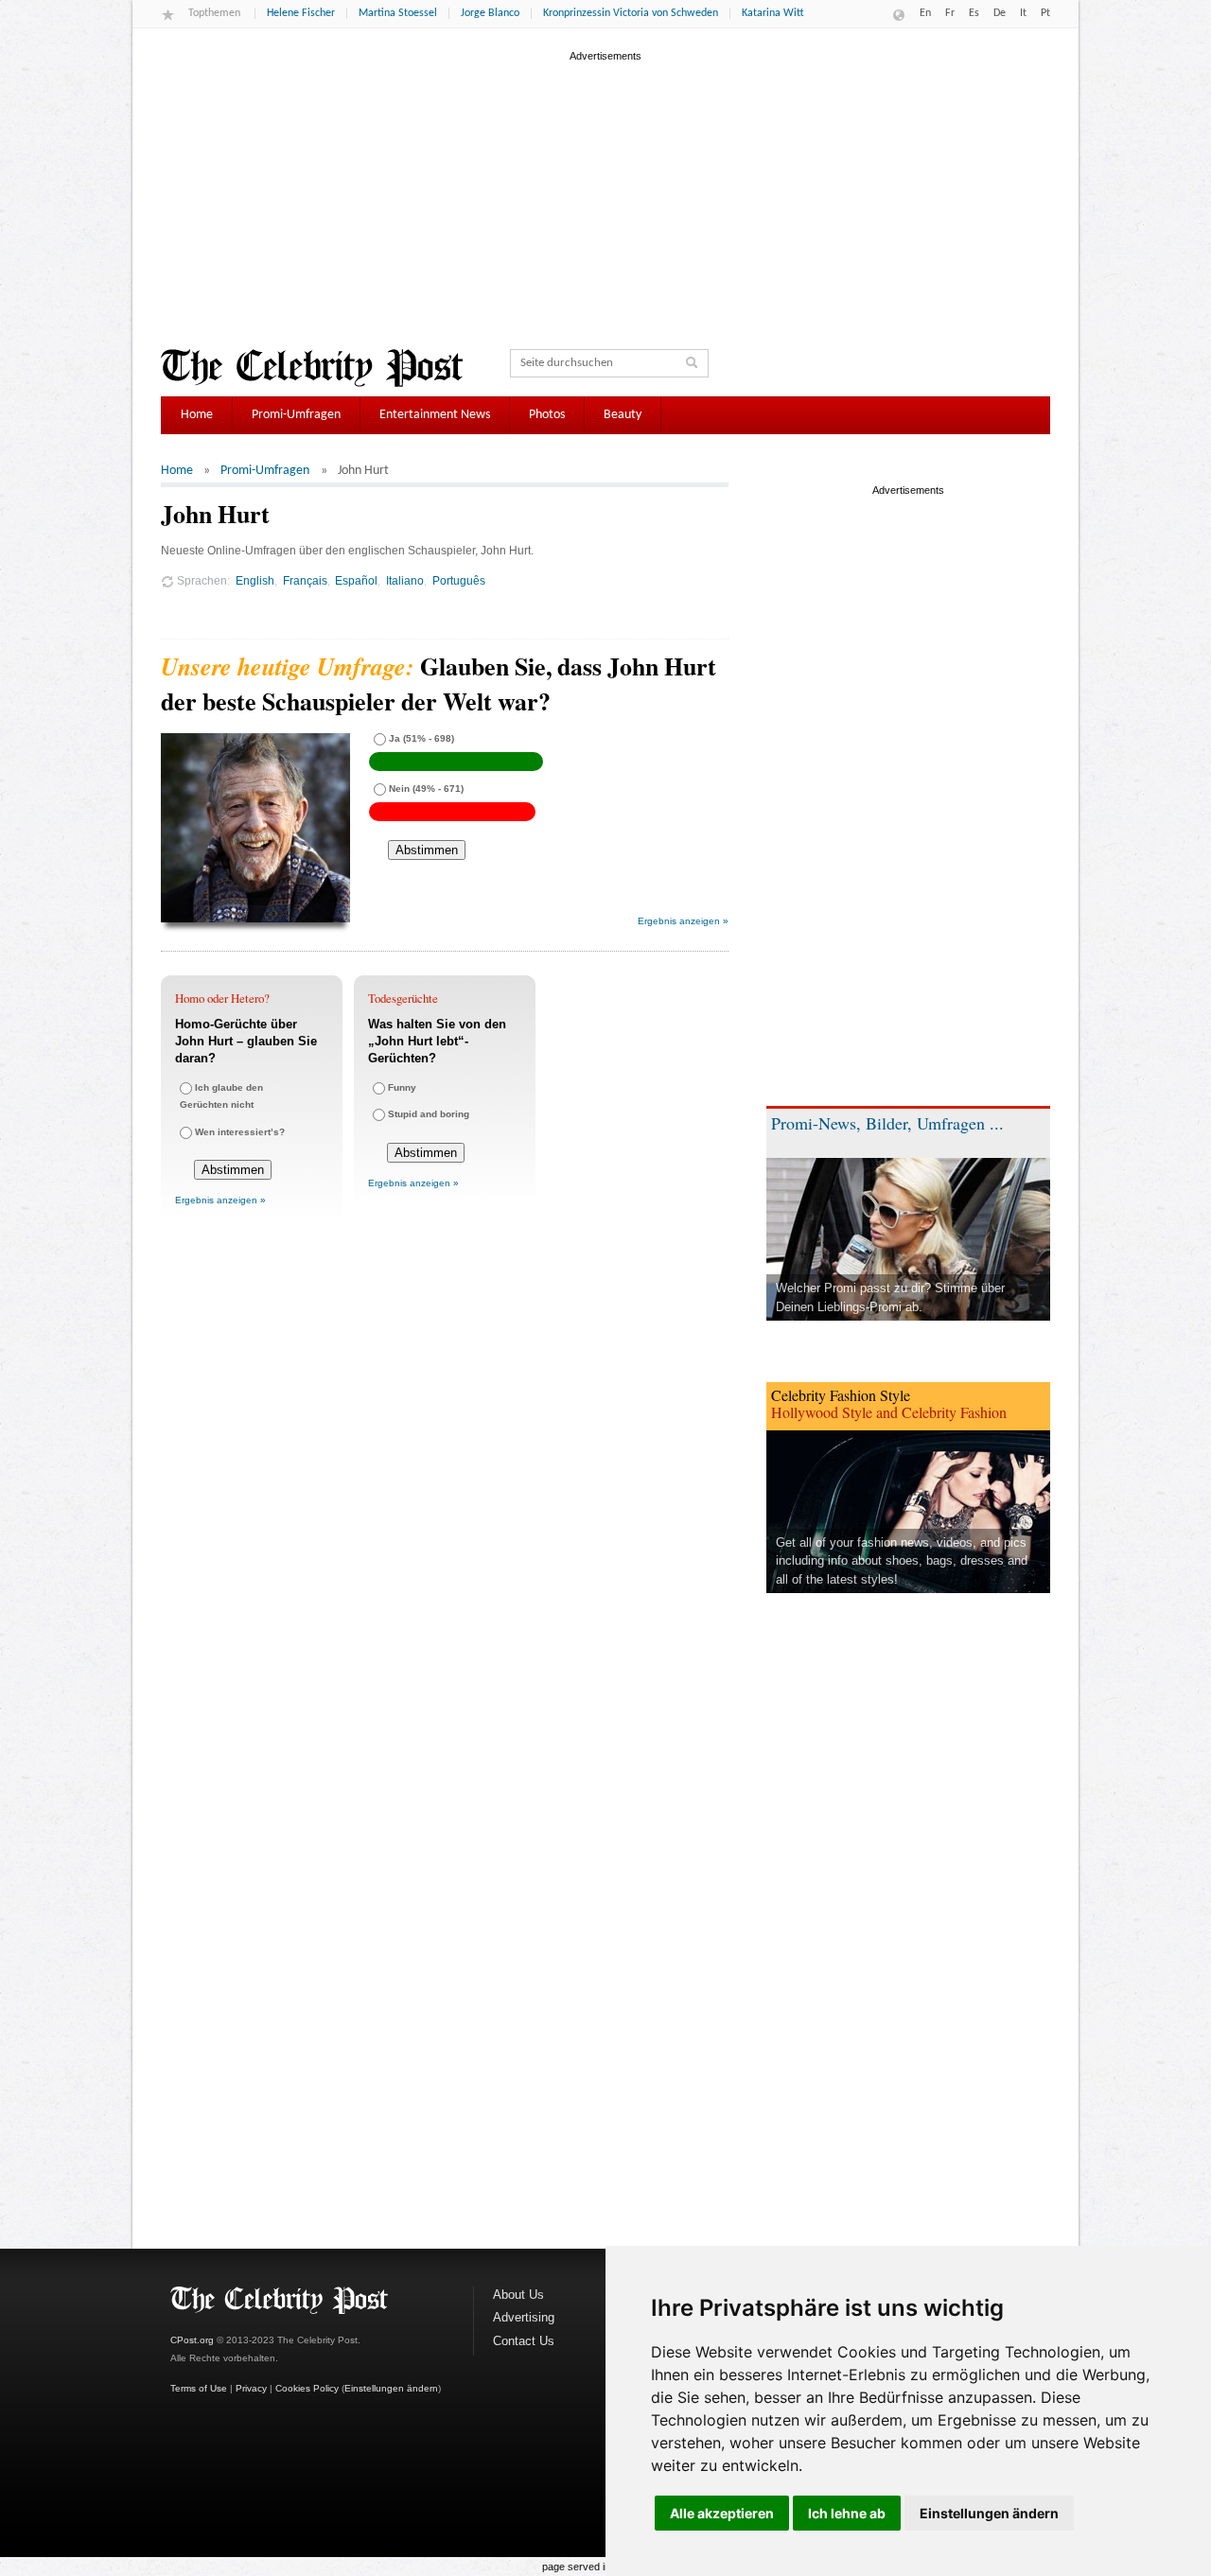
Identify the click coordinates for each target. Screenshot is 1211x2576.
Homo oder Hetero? (222, 998)
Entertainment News (435, 415)
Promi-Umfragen (296, 415)
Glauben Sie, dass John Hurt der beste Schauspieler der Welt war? (439, 683)
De (1000, 13)
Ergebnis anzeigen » (683, 921)
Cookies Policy (307, 2388)
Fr (950, 13)
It (1023, 13)
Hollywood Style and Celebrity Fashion (889, 1412)
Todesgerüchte (403, 998)
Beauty (623, 415)
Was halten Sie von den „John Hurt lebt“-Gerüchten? (437, 1041)
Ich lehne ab (847, 2513)
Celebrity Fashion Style (841, 1395)
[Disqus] (445, 1498)
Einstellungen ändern (989, 2513)
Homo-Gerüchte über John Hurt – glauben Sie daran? (246, 1041)
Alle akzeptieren (722, 2513)
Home (197, 415)
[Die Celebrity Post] (312, 368)
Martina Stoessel (398, 13)
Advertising (524, 2317)
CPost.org (192, 2340)
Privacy (251, 2388)
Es (974, 13)
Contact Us (524, 2341)
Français (305, 580)
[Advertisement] (605, 198)
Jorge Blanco (490, 13)
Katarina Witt (773, 13)
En (925, 13)
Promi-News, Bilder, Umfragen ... (887, 1123)
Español (356, 580)
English (255, 580)
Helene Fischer (301, 13)
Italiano (405, 580)
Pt (1045, 13)
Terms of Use (199, 2388)
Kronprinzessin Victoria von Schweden (631, 13)
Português (459, 580)
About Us (518, 2295)
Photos (547, 415)
